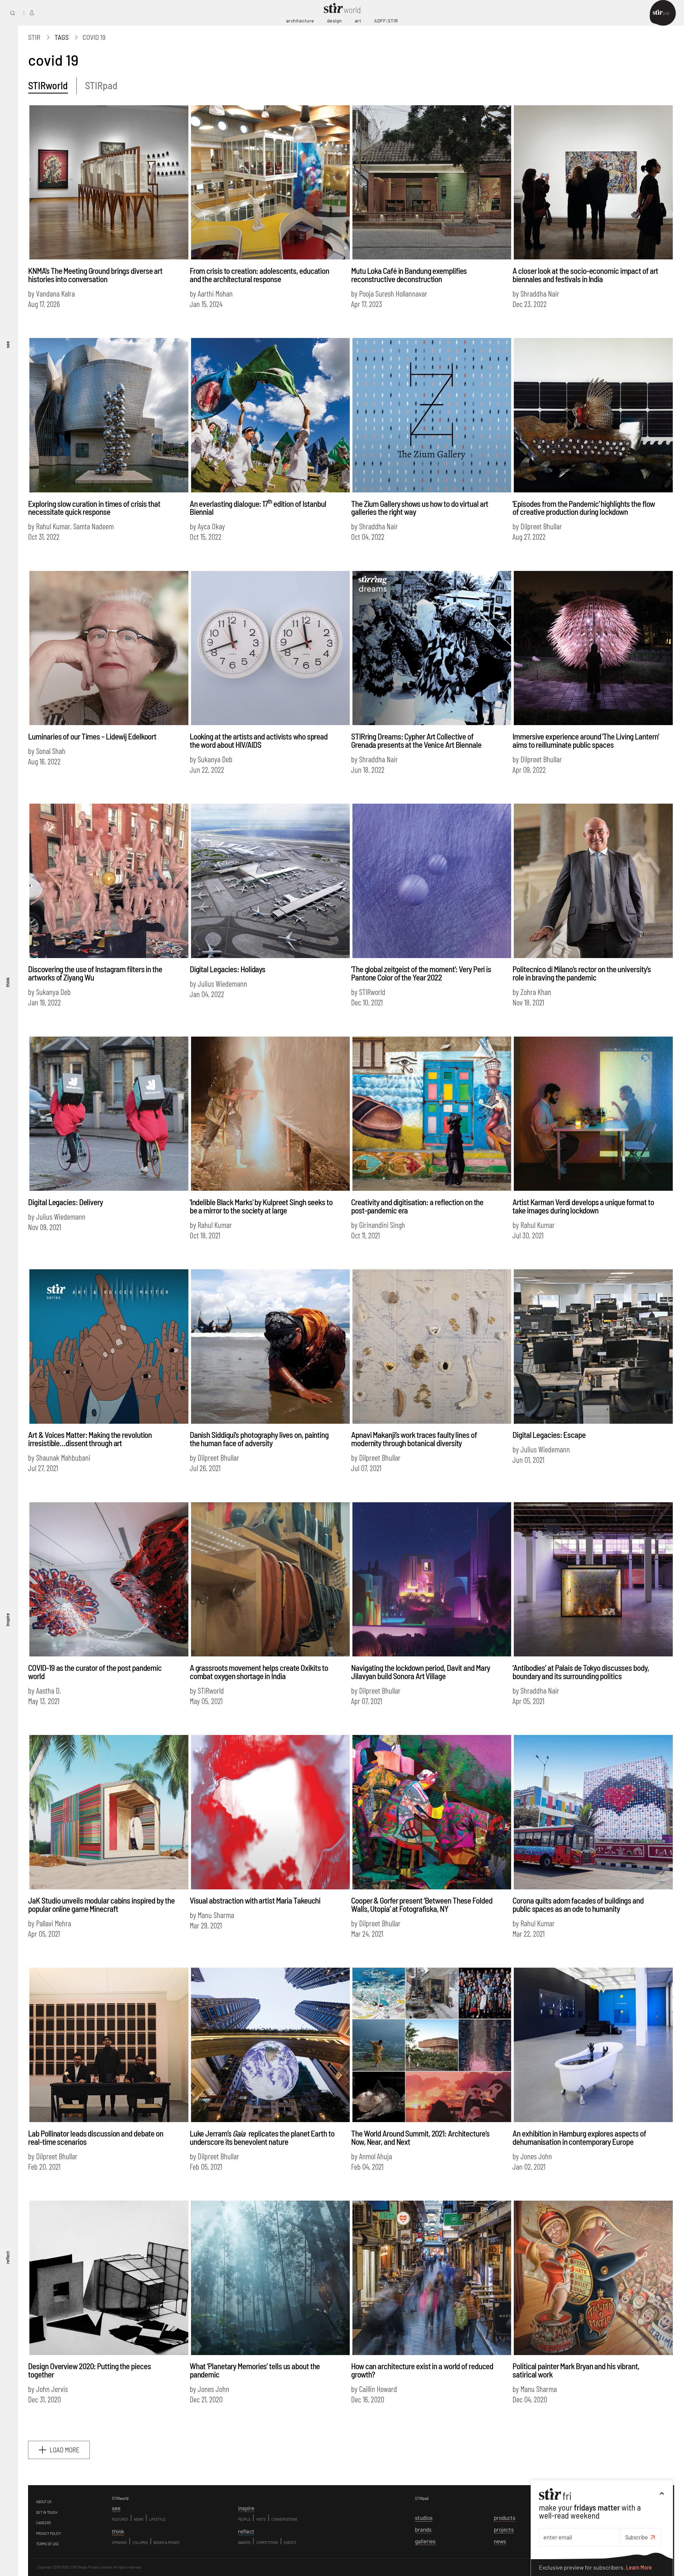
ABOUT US (44, 2502)
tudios (424, 2518)
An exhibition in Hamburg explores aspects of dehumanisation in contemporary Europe (579, 2137)
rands (423, 2529)
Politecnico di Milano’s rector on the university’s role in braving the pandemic (582, 973)
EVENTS (290, 2543)
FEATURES (120, 2519)
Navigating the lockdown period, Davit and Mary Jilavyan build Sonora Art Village (420, 1672)
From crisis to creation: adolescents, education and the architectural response (259, 275)
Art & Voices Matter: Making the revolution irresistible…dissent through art (90, 1439)
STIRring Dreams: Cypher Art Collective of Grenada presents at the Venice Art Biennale (416, 740)
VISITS (261, 2519)
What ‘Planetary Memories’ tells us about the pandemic (255, 2370)
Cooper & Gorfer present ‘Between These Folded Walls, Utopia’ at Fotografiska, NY (422, 1904)
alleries (425, 2541)
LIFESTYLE (157, 2519)
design (335, 21)
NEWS (139, 2519)
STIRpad (101, 85)
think (7, 982)
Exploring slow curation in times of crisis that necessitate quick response (94, 508)
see (7, 344)
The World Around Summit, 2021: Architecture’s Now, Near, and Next (420, 2137)
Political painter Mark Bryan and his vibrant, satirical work (576, 2370)
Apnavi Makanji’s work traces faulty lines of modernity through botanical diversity (414, 1439)
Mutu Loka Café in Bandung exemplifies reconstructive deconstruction (409, 275)
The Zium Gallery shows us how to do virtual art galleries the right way (420, 508)
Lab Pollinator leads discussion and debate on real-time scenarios (96, 2137)
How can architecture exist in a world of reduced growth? (422, 2370)
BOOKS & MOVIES (167, 2543)
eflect (246, 2531)
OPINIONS (119, 2543)
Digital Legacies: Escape (549, 1435)
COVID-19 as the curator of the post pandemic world (95, 1672)
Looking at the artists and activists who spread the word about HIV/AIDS (259, 740)
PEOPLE (244, 2519)
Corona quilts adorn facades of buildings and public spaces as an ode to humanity (578, 1904)
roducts (505, 2518)
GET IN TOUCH (47, 2512)
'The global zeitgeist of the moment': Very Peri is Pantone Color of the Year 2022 (421, 973)
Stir (34, 37)
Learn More (639, 2567)
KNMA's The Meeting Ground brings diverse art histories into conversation (95, 275)
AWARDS (244, 2543)
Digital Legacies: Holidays (228, 969)
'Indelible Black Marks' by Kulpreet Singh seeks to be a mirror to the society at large (261, 1206)
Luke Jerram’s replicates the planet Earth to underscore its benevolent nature (262, 2137)
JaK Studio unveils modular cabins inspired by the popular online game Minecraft (101, 1904)
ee (116, 2508)
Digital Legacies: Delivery (65, 1202)
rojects (504, 2529)
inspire (7, 1620)
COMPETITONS (267, 2543)
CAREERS (44, 2523)
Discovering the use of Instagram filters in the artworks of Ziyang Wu (95, 973)
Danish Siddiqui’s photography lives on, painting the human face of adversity (259, 1439)
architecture (300, 21)
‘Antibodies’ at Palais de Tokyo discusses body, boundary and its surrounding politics (581, 1672)
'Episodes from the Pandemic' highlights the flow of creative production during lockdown (584, 508)
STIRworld (48, 85)
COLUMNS (140, 2543)
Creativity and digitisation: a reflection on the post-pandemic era (417, 1206)
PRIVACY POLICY (48, 2534)
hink (118, 2531)
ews (500, 2541)
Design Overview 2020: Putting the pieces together (89, 2370)
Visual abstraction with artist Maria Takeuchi (255, 1900)
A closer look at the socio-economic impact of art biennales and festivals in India (585, 275)
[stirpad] (663, 13)
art (358, 21)
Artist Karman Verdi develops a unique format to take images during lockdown (583, 1206)
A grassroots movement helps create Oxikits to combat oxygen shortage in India (259, 1672)
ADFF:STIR (386, 21)
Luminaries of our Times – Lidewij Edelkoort (92, 736)
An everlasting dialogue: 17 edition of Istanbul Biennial (258, 508)
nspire (246, 2508)
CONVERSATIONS (284, 2519)
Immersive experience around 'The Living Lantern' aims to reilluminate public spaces (586, 740)
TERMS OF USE (47, 2544)
